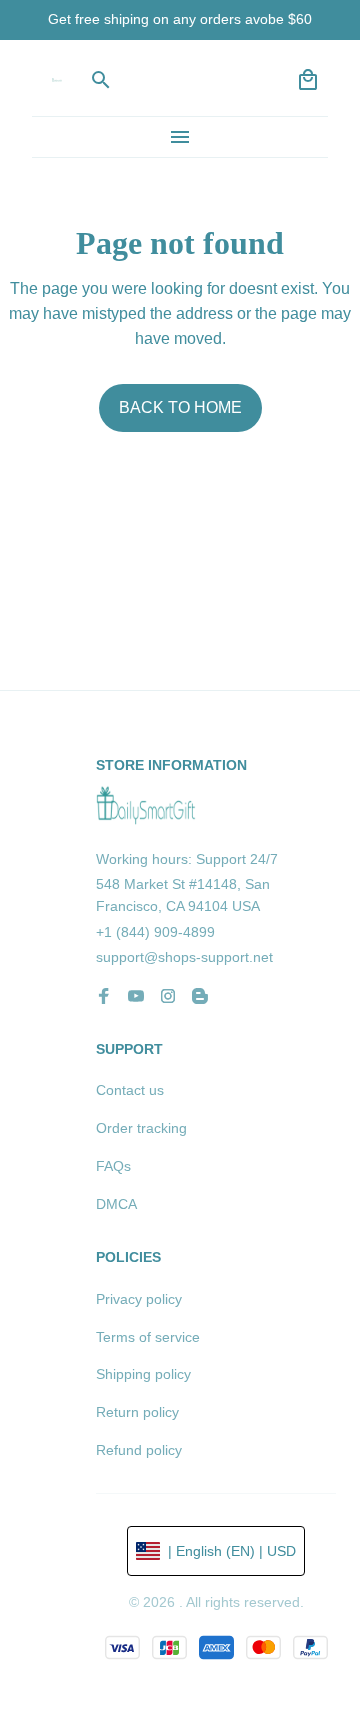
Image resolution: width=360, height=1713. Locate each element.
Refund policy (139, 1450)
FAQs (113, 1166)
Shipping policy (143, 1374)
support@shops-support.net (184, 957)
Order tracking (141, 1128)
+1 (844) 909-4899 (155, 932)
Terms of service (148, 1337)
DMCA (116, 1204)
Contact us (130, 1090)
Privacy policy (139, 1299)
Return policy (137, 1412)
